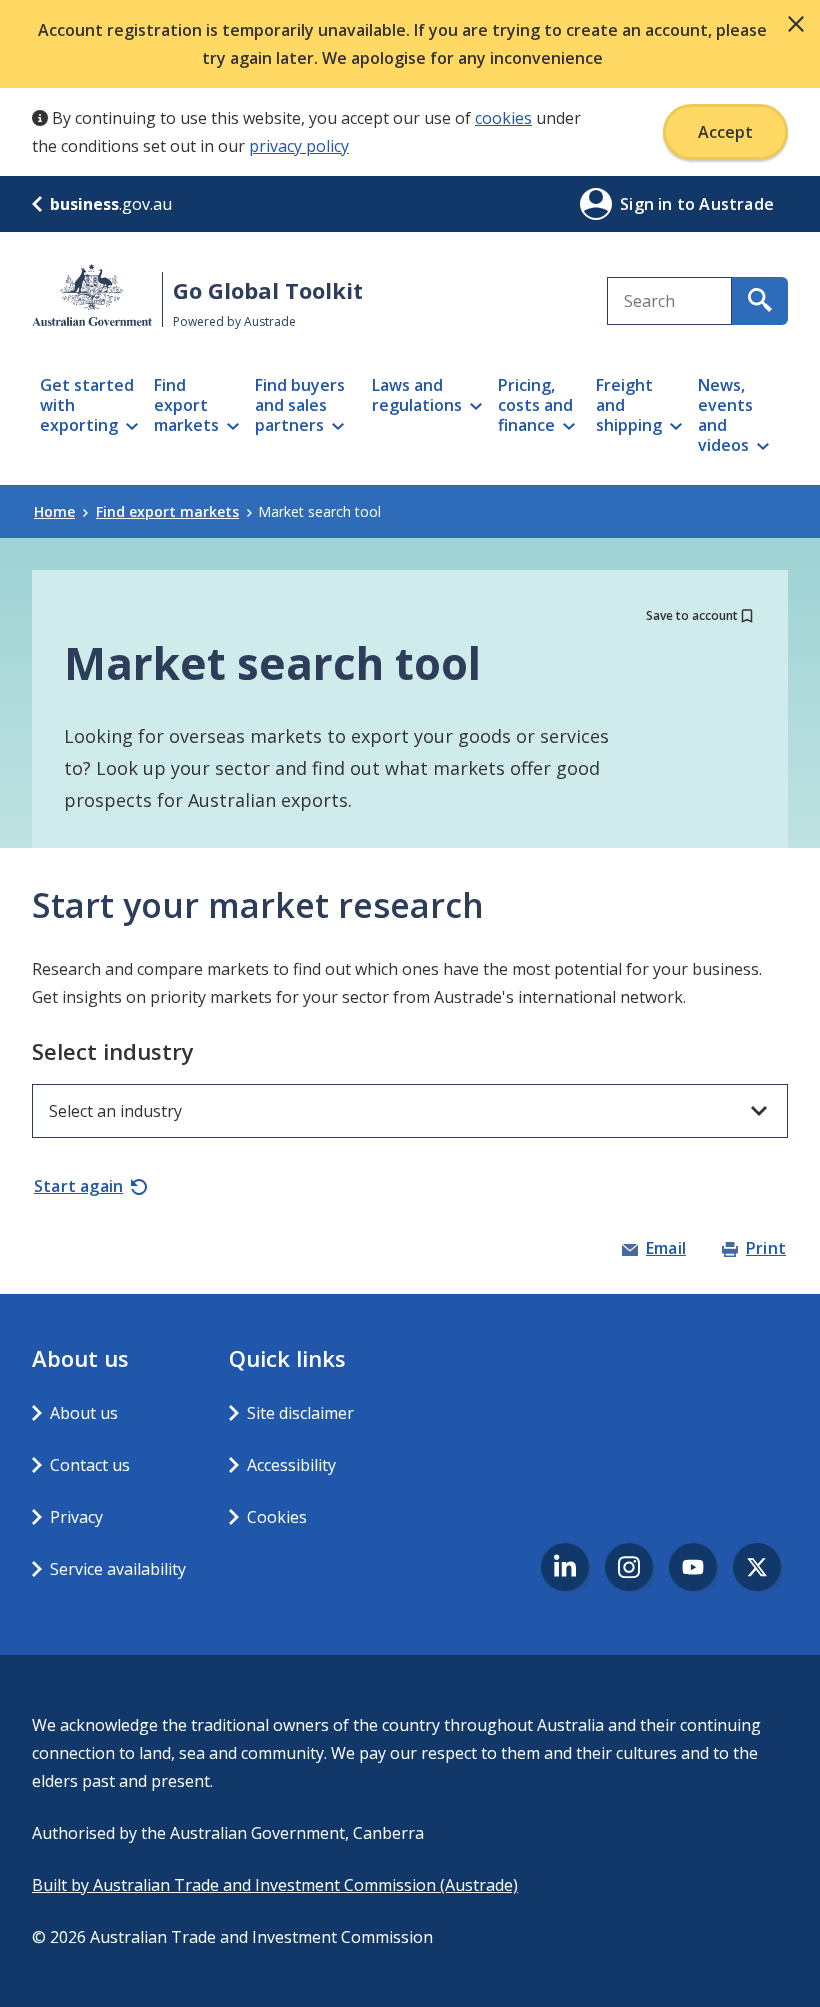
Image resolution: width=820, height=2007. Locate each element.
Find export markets (167, 511)
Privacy (76, 1517)
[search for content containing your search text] (760, 301)
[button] (796, 24)
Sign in (648, 204)
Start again (78, 1186)
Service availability (118, 1569)
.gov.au (111, 204)
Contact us (90, 1465)
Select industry (113, 1051)
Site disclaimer (300, 1413)
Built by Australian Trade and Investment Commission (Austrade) (275, 1885)
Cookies (277, 1517)
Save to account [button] (692, 615)
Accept (725, 132)
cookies (503, 118)
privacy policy (299, 146)
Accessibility (291, 1465)
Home (54, 511)
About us (84, 1413)
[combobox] (669, 301)
